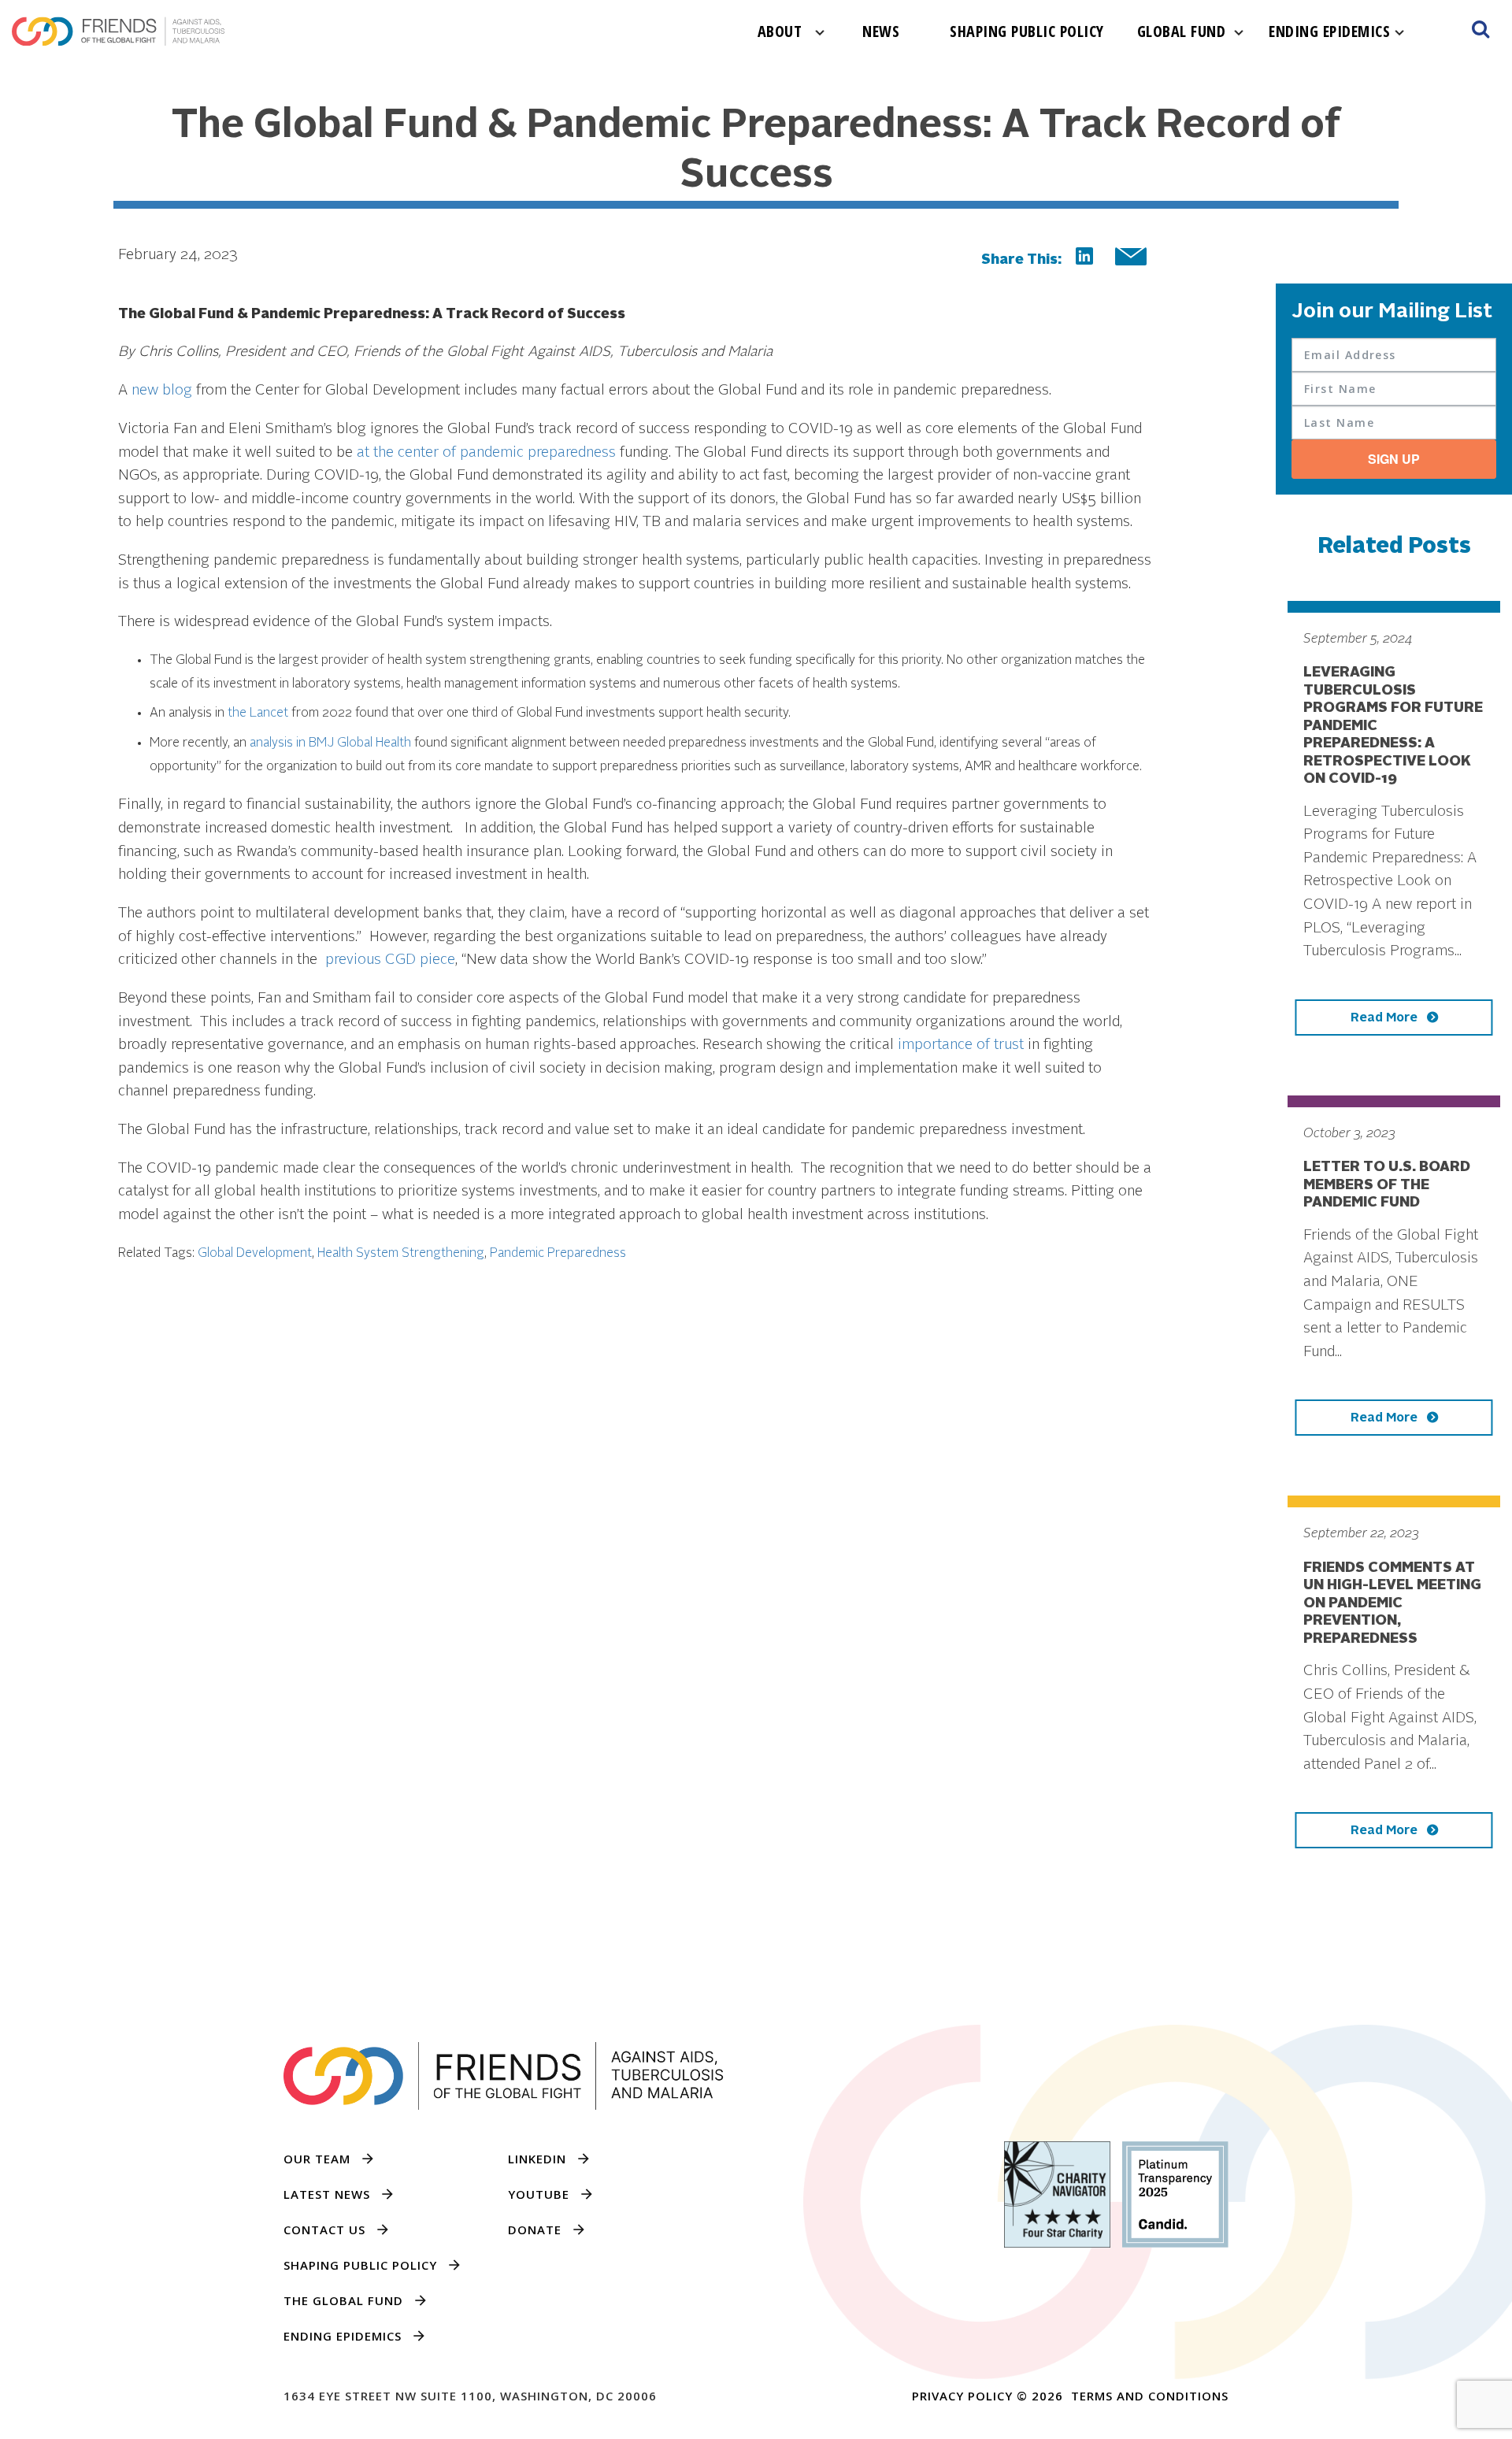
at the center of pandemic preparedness (486, 453)
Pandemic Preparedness (558, 1254)
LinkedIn (537, 2159)
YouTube (539, 2194)
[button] (1480, 32)
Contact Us (324, 2230)
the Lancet (258, 714)
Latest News (327, 2194)
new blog (162, 391)
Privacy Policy (962, 2396)
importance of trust (961, 1045)
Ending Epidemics (1329, 31)
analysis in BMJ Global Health (330, 743)
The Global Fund (343, 2300)
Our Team (317, 2159)
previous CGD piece (390, 960)
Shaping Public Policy (1027, 31)
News (881, 31)
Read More (1386, 1018)
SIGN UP (1394, 459)
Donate (535, 2230)
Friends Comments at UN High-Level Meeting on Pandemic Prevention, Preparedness (1392, 1603)
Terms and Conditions (1150, 2396)
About (780, 31)
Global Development (255, 1254)
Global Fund (1182, 31)
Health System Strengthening (401, 1254)
